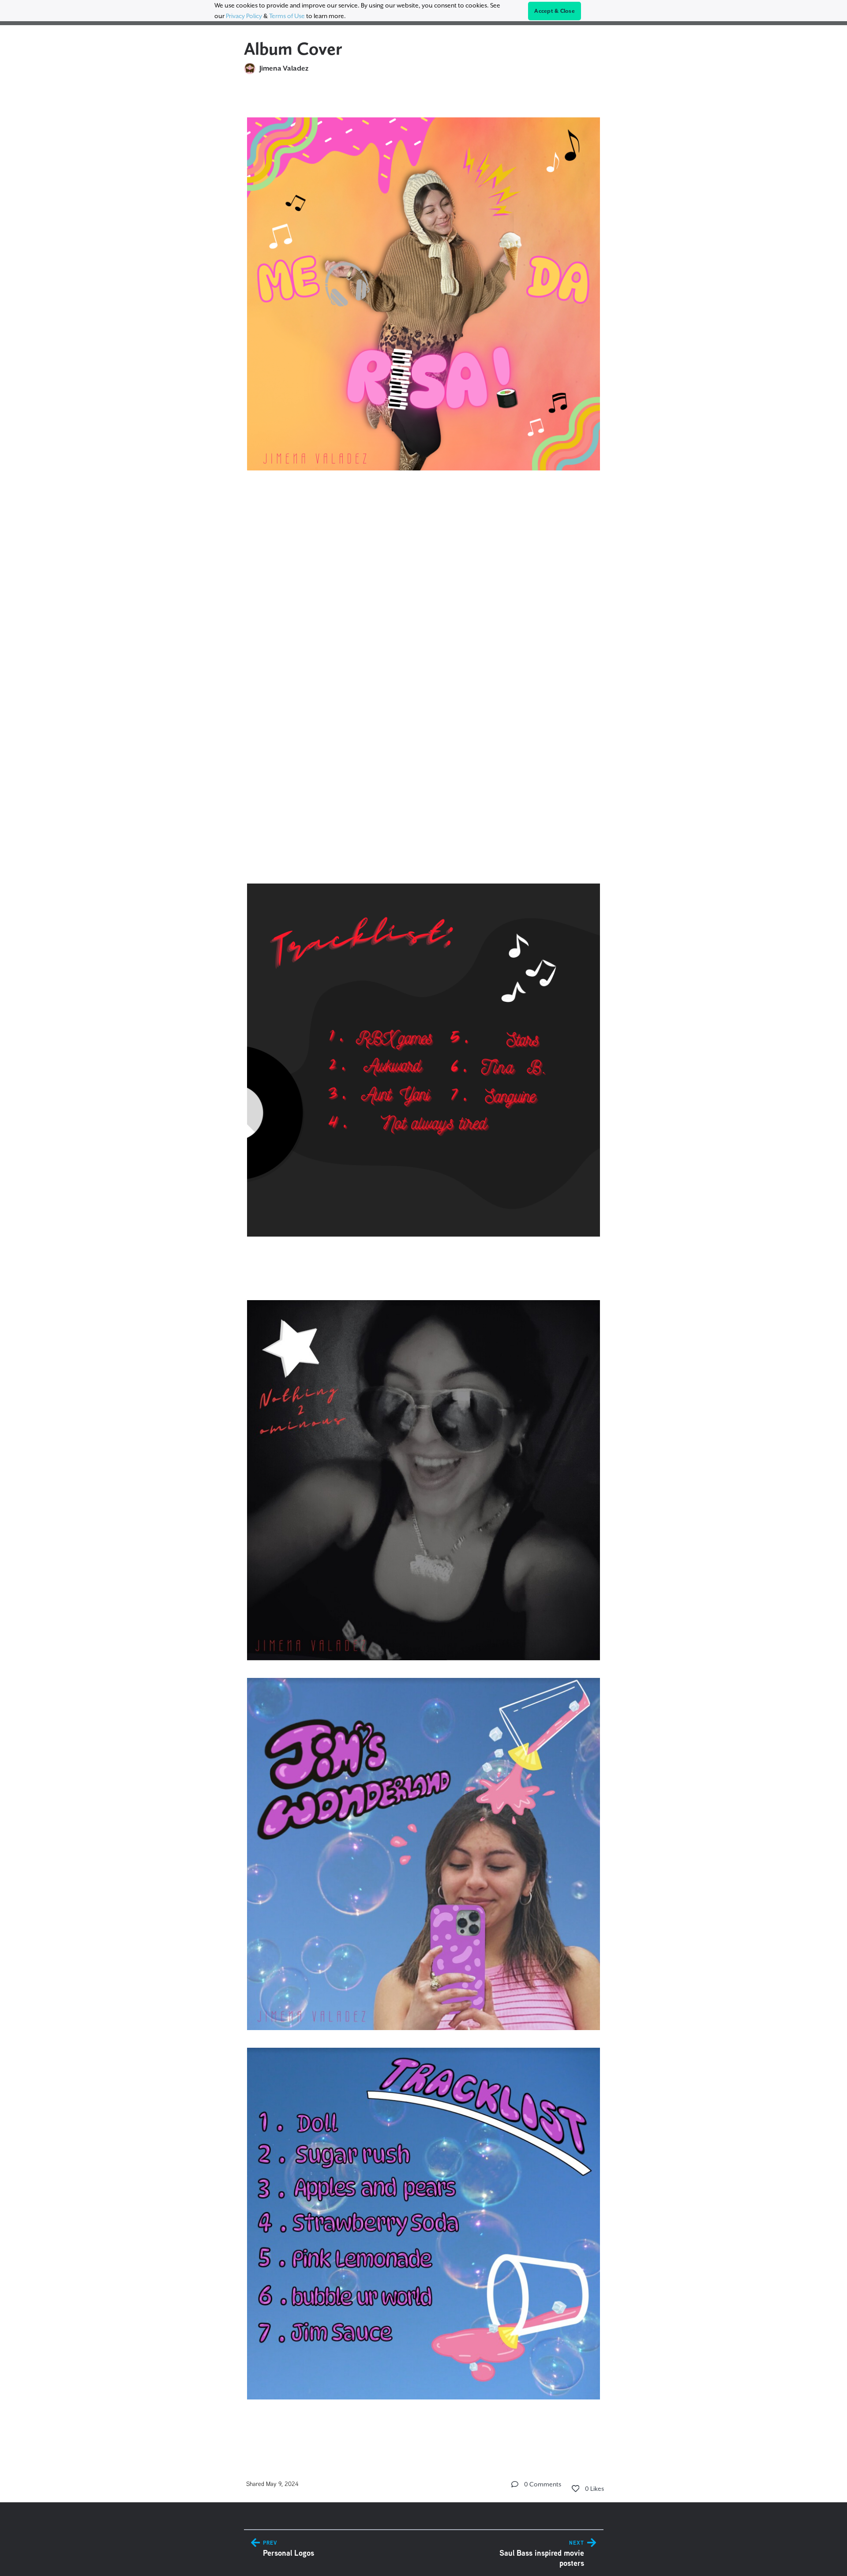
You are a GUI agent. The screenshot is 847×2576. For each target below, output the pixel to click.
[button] (515, 2484)
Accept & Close (555, 11)
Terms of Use (287, 16)
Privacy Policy (244, 16)
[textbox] (424, 1267)
